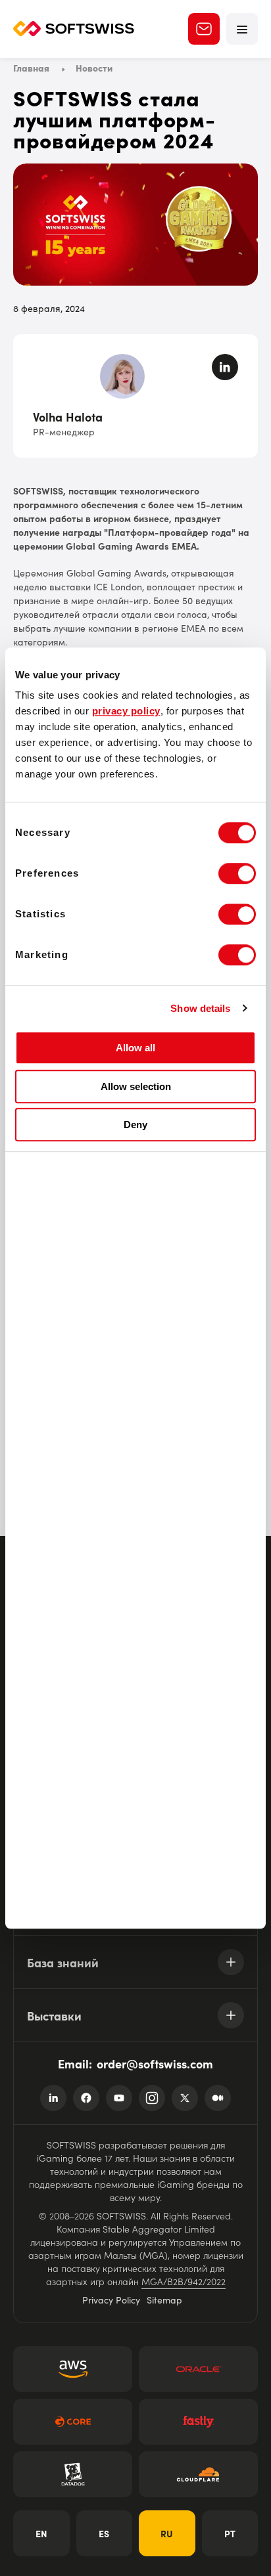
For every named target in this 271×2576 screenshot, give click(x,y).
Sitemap (164, 2300)
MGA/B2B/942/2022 (184, 2281)
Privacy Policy (111, 2300)
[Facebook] (86, 2098)
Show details (200, 1008)
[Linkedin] (53, 2098)
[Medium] (218, 2098)
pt (230, 2533)
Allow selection (136, 1086)
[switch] (237, 873)
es (104, 2533)
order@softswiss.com (155, 2063)
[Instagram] (152, 2098)
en (41, 2533)
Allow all (135, 1048)
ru (167, 2533)
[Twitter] (185, 2098)
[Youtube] (119, 2098)
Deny (135, 1124)
